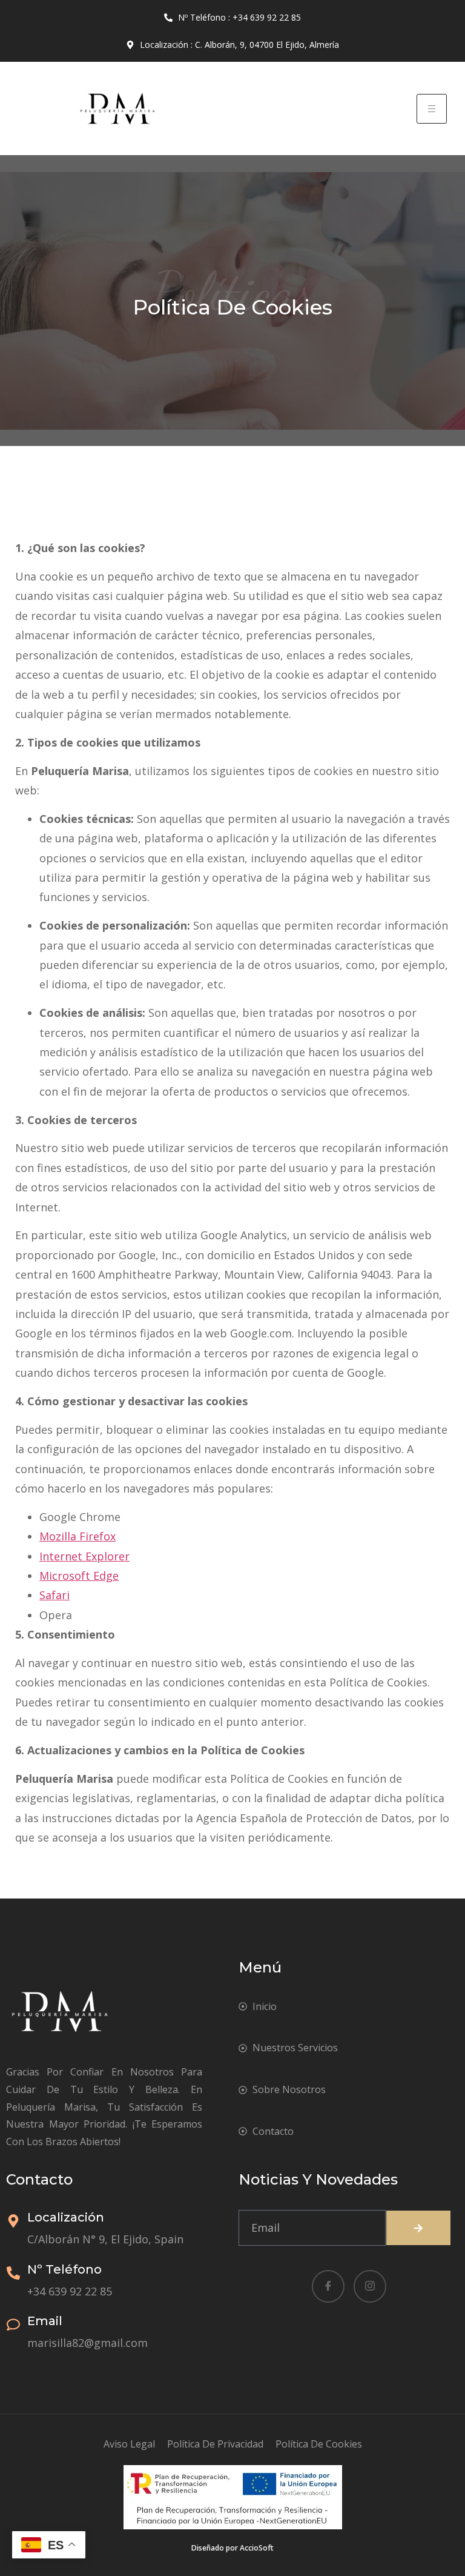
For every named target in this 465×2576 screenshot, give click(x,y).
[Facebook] (328, 2286)
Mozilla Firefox (77, 1536)
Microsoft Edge (79, 1576)
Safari (54, 1595)
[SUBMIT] (418, 2228)
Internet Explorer (84, 1556)
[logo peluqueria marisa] (116, 108)
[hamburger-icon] (432, 109)
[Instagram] (370, 2286)
